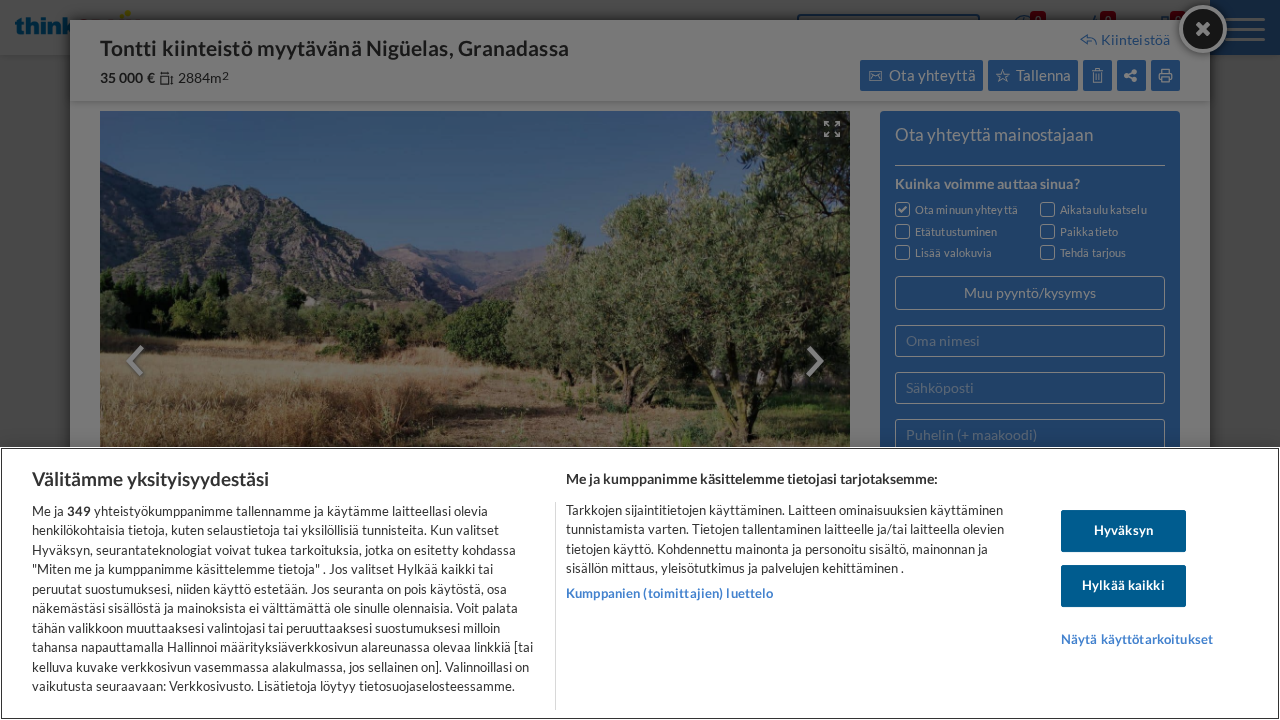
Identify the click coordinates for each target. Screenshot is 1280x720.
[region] (640, 583)
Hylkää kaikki (1123, 585)
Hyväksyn (1123, 531)
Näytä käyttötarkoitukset (1137, 639)
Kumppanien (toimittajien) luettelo (669, 593)
